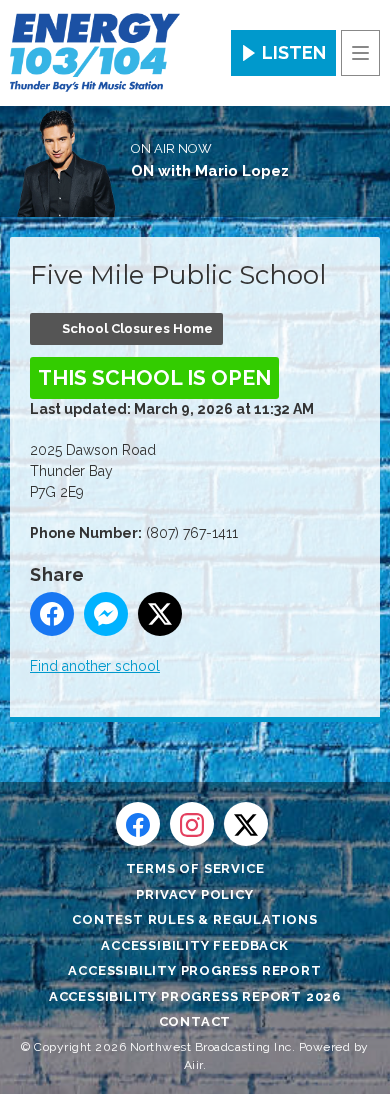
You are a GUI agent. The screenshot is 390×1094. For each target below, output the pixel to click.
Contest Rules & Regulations (195, 919)
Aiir (193, 1065)
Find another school (95, 666)
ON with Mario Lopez (210, 171)
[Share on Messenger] (106, 614)
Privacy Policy (194, 894)
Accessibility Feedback (195, 945)
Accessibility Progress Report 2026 (195, 996)
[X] (246, 824)
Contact (195, 1021)
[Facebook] (138, 824)
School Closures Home (137, 328)
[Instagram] (192, 824)
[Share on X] (160, 614)
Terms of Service (195, 868)
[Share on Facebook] (52, 614)
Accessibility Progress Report (194, 970)
